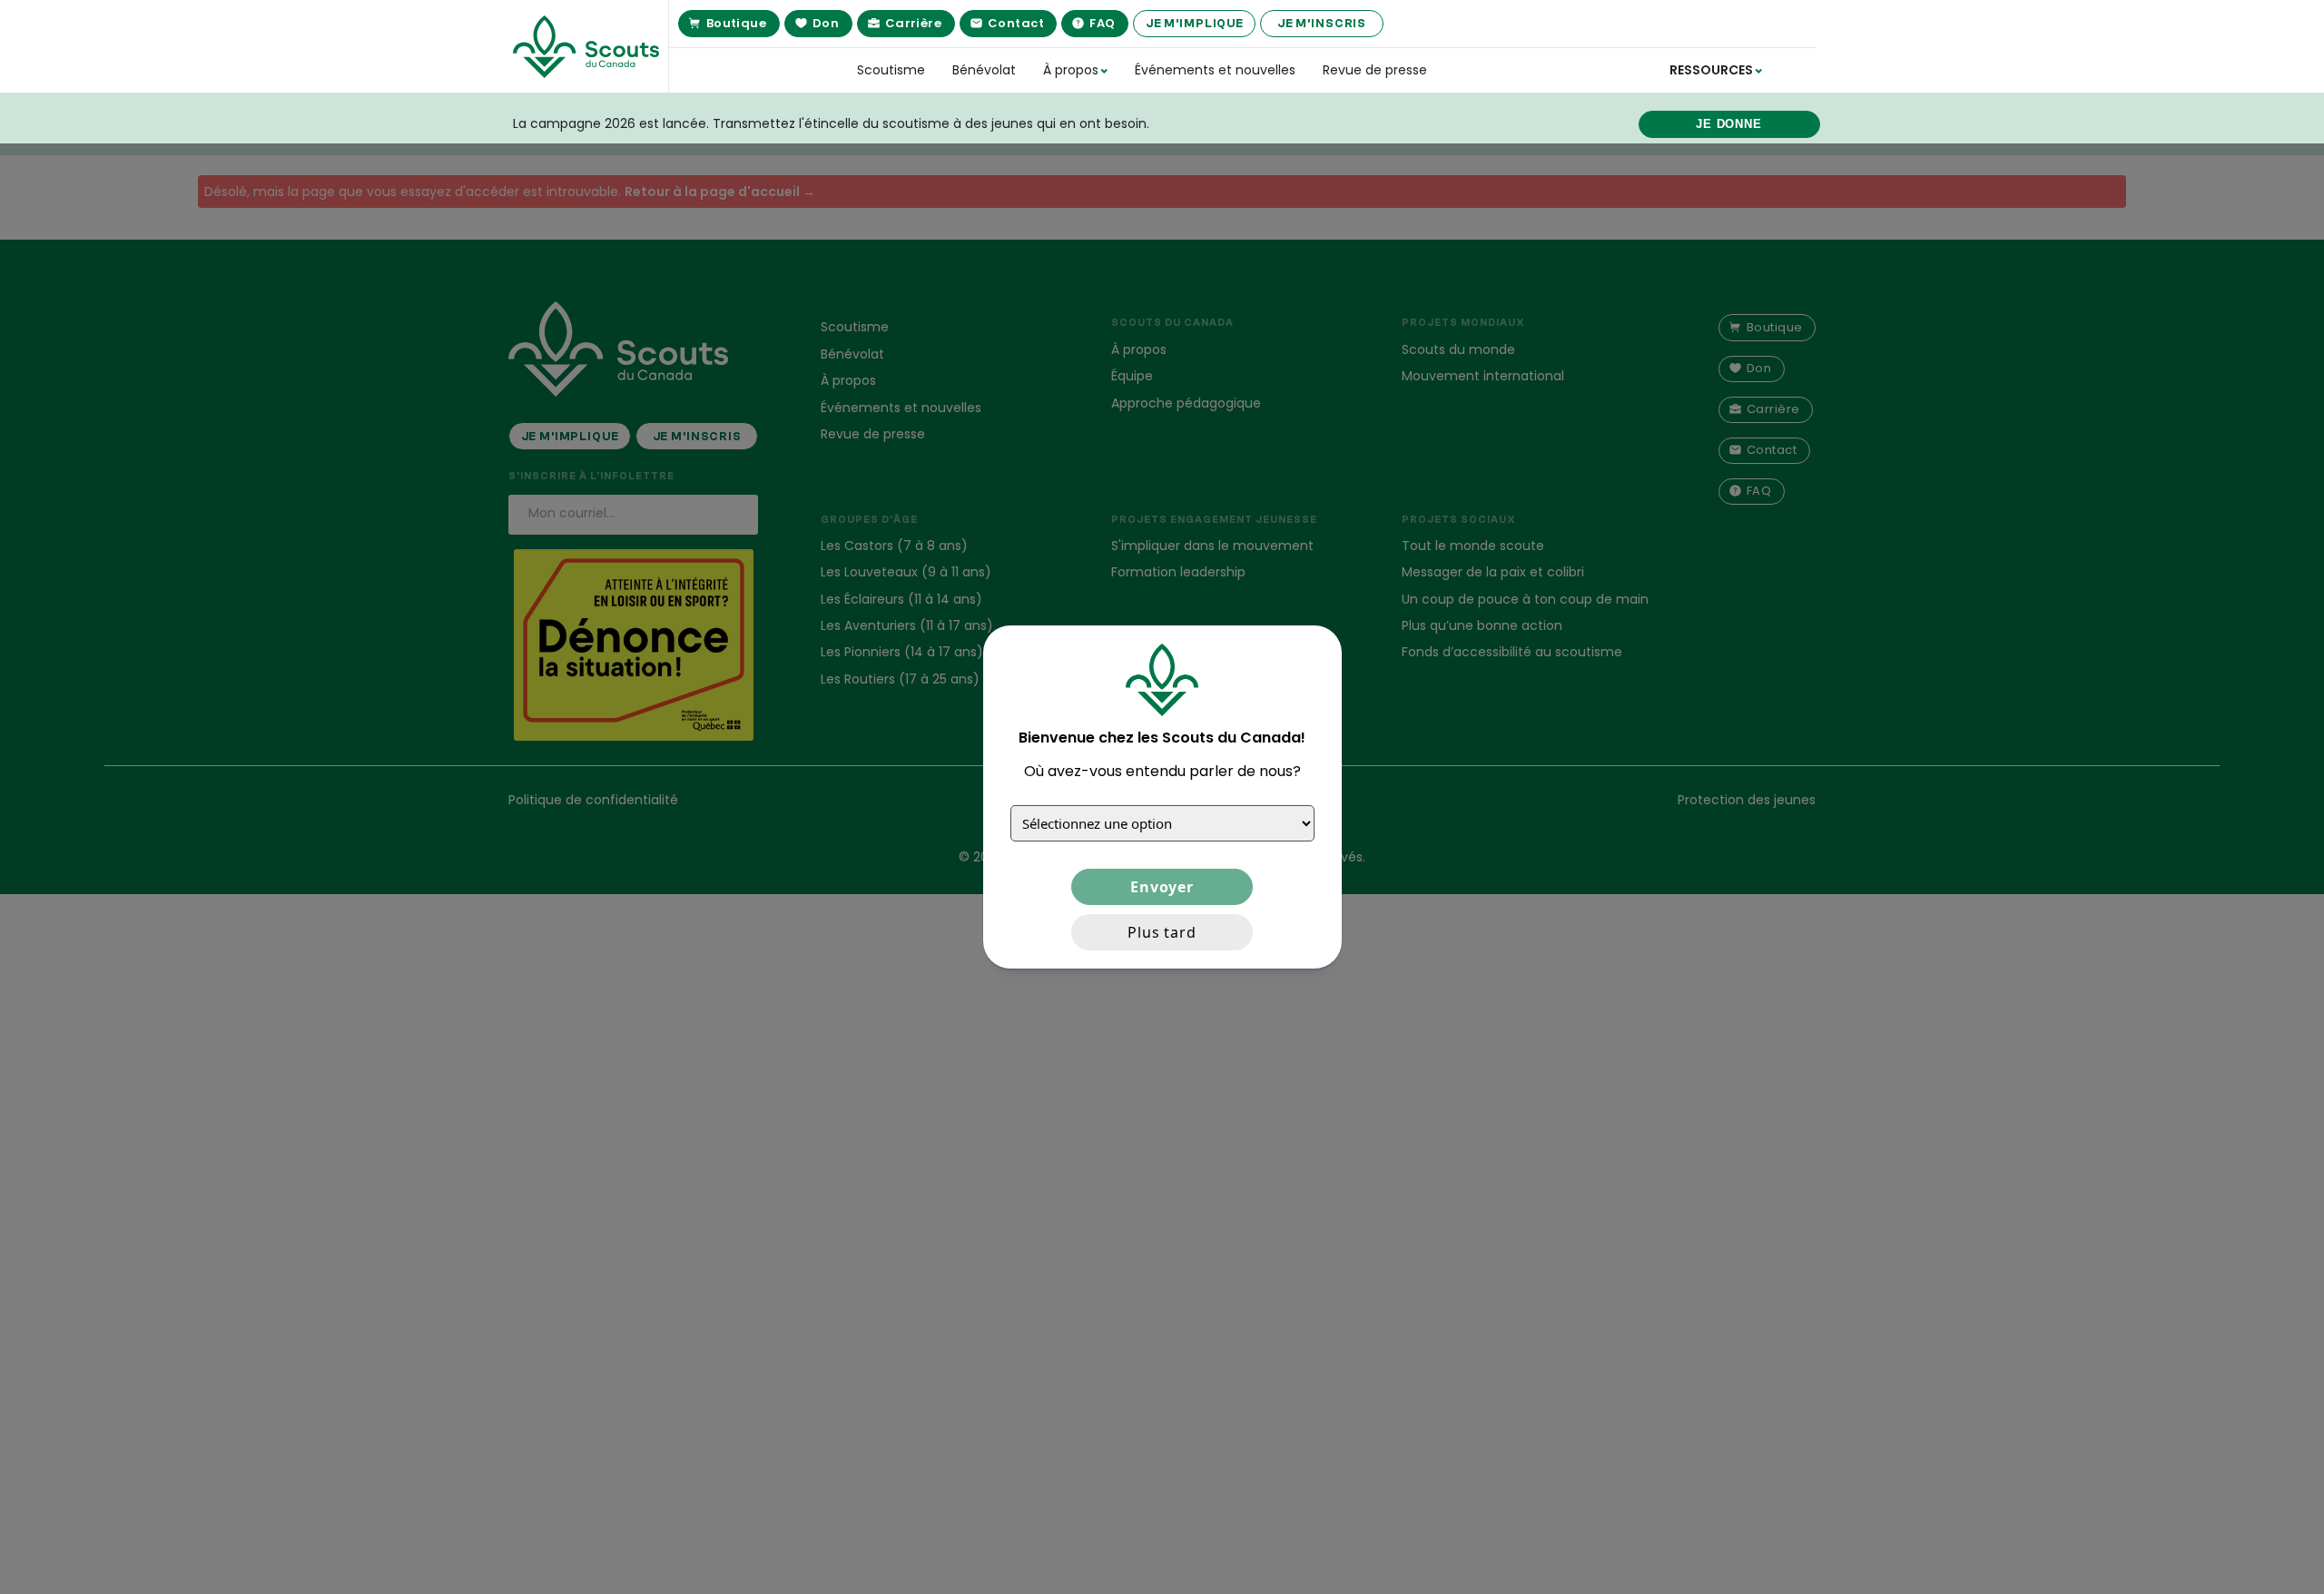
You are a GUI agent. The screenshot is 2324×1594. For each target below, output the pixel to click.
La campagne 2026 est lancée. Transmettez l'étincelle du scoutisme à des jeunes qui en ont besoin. (831, 123)
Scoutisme (891, 70)
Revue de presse (1375, 70)
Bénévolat (984, 70)
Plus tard (1162, 932)
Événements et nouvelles (1215, 70)
